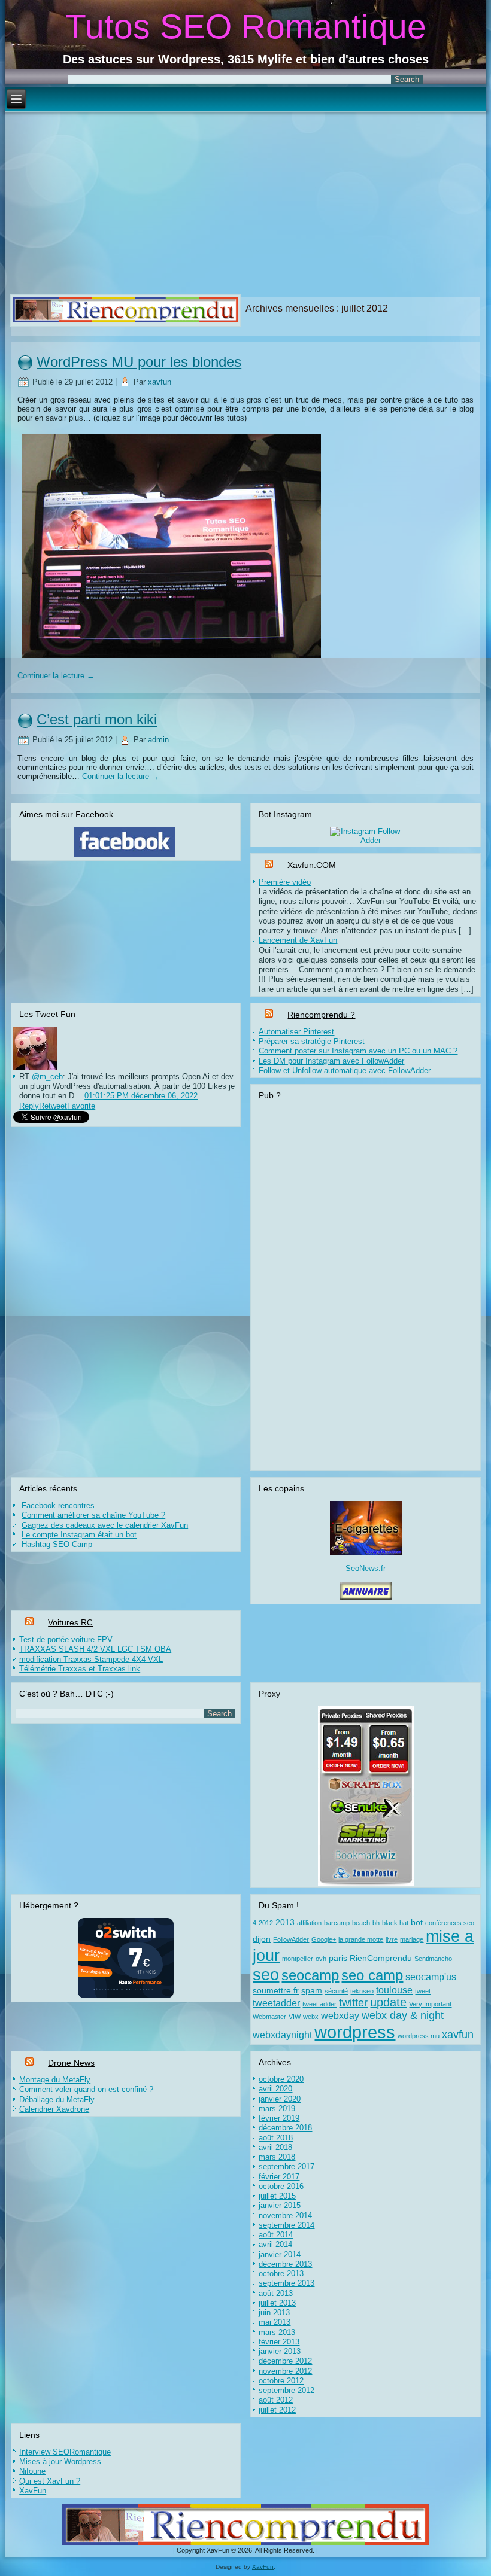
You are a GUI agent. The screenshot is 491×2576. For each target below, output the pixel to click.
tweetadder (276, 2003)
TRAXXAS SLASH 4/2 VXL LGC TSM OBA (95, 1649)
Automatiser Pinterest (296, 1032)
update (388, 2002)
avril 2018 (275, 2147)
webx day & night (403, 2015)
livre (392, 1939)
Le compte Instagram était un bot (79, 1535)
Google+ (324, 1939)
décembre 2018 (285, 2128)
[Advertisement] (245, 202)
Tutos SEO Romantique (246, 26)
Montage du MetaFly (55, 2080)
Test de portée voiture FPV (66, 1639)
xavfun (160, 382)
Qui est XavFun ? (50, 2481)
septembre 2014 (287, 2225)
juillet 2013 (277, 2303)
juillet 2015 (277, 2196)
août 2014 (276, 2235)
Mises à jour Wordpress (60, 2461)
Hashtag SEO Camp (57, 1544)
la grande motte (361, 1939)
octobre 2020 (281, 2079)
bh (376, 1923)
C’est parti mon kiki (97, 719)
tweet (423, 1991)
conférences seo (450, 1923)
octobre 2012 (281, 2381)
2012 (266, 1923)
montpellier (298, 1959)
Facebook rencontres (58, 1505)
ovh (321, 1959)
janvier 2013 (280, 2351)
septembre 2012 (287, 2390)
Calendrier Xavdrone (54, 2109)
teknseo (362, 1991)
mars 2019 (277, 2108)
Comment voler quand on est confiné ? (86, 2089)
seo (266, 1974)
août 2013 (276, 2293)
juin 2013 (274, 2312)
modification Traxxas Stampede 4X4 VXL (91, 1659)
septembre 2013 (287, 2283)
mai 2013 (275, 2322)
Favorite (81, 1106)
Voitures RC (70, 1622)
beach (361, 1923)
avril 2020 (275, 2089)
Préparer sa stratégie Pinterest (312, 1041)
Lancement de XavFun (298, 940)
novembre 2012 (285, 2371)
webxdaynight (282, 2035)
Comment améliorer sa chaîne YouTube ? (93, 1515)
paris (338, 1958)
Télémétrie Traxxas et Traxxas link (80, 1669)
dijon (262, 1939)
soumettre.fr (276, 1991)
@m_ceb (47, 1077)
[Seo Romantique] (35, 1068)
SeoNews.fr (366, 1568)
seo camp (372, 1975)
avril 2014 (275, 2244)
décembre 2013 (285, 2264)
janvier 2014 (280, 2254)
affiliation (309, 1923)
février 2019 (279, 2118)
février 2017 (279, 2177)
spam (312, 1991)
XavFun (33, 2491)
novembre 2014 (285, 2216)
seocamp (310, 1975)
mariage (412, 1939)
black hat (395, 1923)
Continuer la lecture (56, 676)
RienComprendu (381, 1958)
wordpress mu (419, 2036)
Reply (29, 1106)
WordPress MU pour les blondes (139, 362)
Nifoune (32, 2471)
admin (158, 740)
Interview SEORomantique (65, 2452)
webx (311, 2017)
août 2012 (276, 2400)
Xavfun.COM (312, 865)
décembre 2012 (285, 2361)
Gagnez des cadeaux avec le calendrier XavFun (105, 1525)
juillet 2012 (277, 2410)
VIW (295, 2017)
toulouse (394, 1990)
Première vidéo (285, 882)
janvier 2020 (280, 2099)
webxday (340, 2015)
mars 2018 (277, 2157)
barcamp (337, 1923)
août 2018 (276, 2138)
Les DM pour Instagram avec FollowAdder (331, 1061)
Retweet (53, 1106)
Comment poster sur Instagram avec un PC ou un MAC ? (358, 1051)
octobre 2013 (281, 2274)
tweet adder (319, 2004)
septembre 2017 (287, 2167)
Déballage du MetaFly (57, 2100)
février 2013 (279, 2342)
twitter (353, 2003)
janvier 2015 (280, 2205)
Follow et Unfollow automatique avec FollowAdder (345, 1071)
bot (417, 1922)
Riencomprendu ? (321, 1015)
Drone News (71, 2063)
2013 (285, 1922)
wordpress (355, 2032)
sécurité (336, 1991)
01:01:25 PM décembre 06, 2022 (141, 1096)
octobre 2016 (281, 2186)
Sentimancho (433, 1959)
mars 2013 (277, 2332)
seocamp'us (431, 1977)
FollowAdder (291, 1939)
